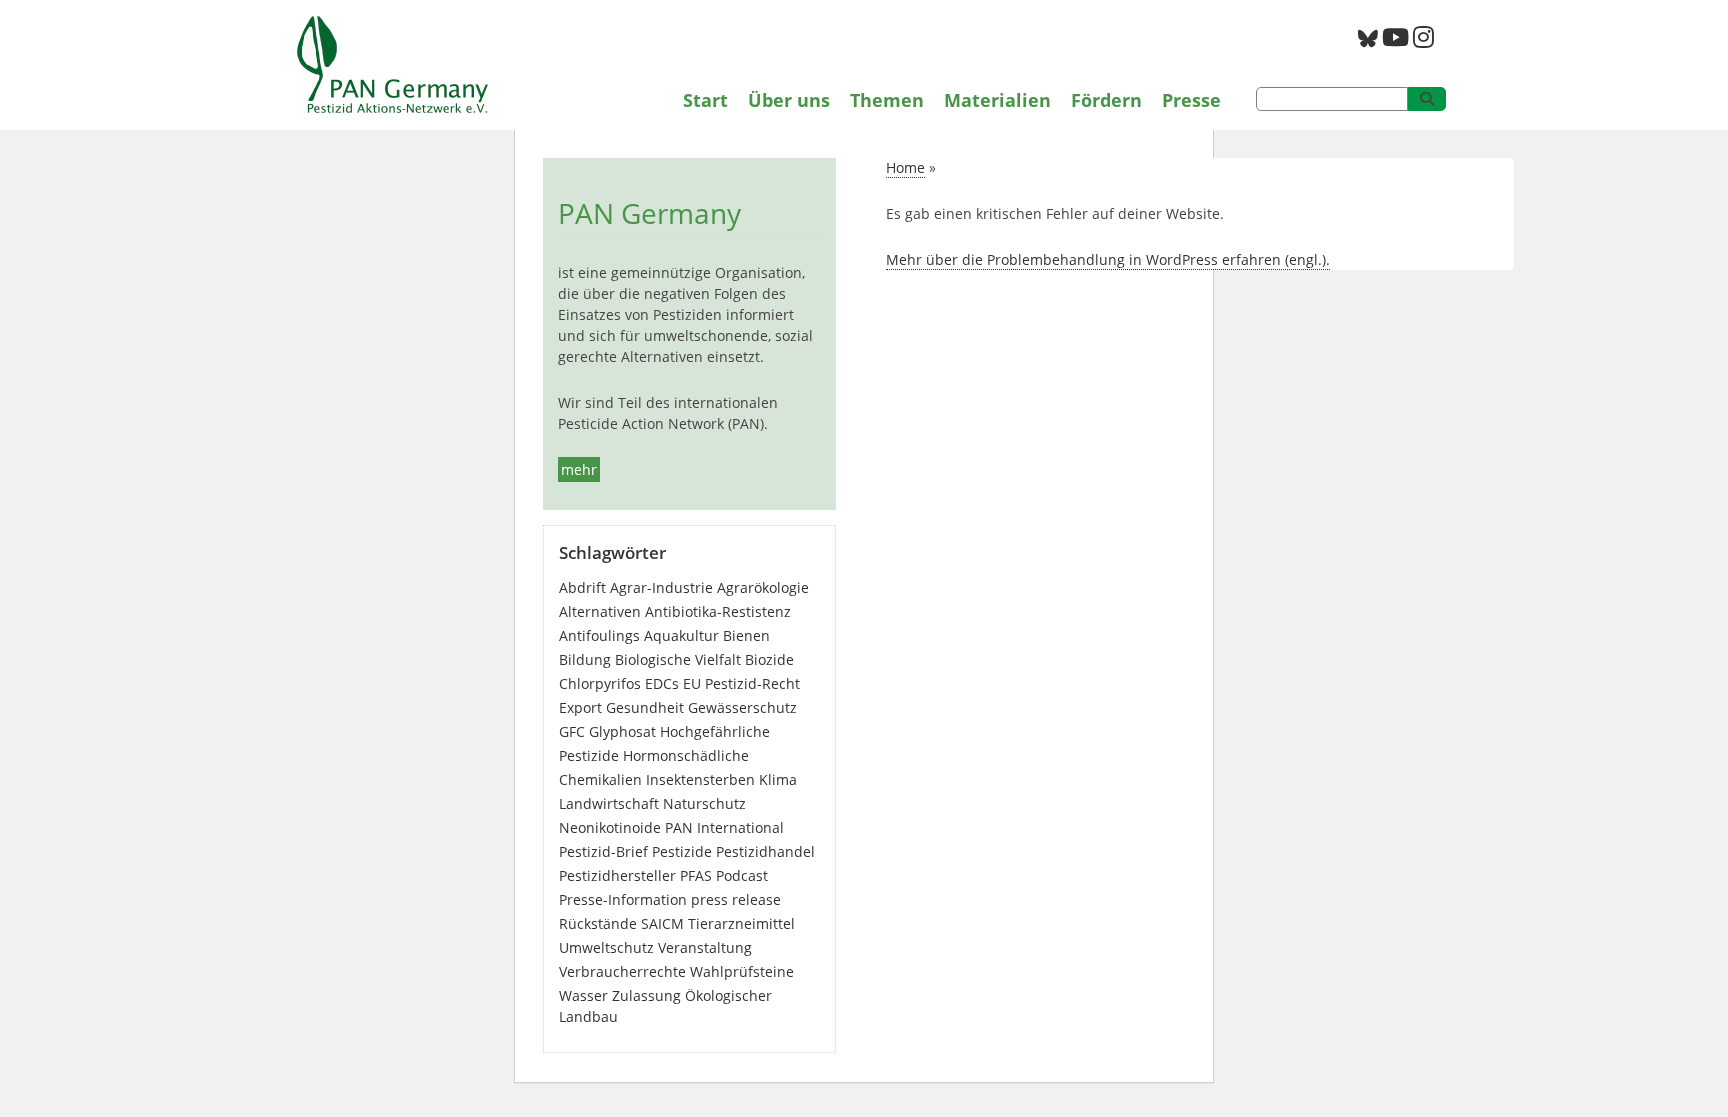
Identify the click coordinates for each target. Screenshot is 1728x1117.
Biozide (769, 659)
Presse (1191, 100)
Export (580, 707)
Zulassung (646, 995)
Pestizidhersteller (617, 875)
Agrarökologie (763, 587)
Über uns (789, 100)
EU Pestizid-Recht (741, 683)
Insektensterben (700, 779)
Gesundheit (645, 707)
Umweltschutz (606, 947)
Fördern (1106, 100)
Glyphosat (622, 731)
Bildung (585, 659)
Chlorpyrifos (600, 683)
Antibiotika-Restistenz (718, 611)
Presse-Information (623, 899)
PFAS (696, 875)
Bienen (746, 635)
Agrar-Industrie (661, 587)
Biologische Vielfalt (678, 659)
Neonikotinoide (610, 827)
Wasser (583, 995)
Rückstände (598, 923)
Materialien (997, 100)
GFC (572, 731)
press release (736, 899)
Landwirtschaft (609, 803)
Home (905, 167)
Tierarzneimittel (741, 923)
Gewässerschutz (742, 707)
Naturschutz (704, 803)
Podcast (742, 875)
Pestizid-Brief (603, 851)
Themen (887, 100)
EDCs (662, 683)
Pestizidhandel (765, 851)
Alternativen (600, 611)
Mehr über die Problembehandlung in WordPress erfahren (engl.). (1108, 259)
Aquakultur (681, 635)
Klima (778, 779)
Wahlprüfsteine (742, 971)
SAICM (662, 923)
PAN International (724, 827)
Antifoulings (599, 635)
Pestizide (682, 851)
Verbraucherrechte (622, 971)
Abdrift (582, 587)
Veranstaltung (705, 947)
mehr (579, 469)
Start (705, 100)
